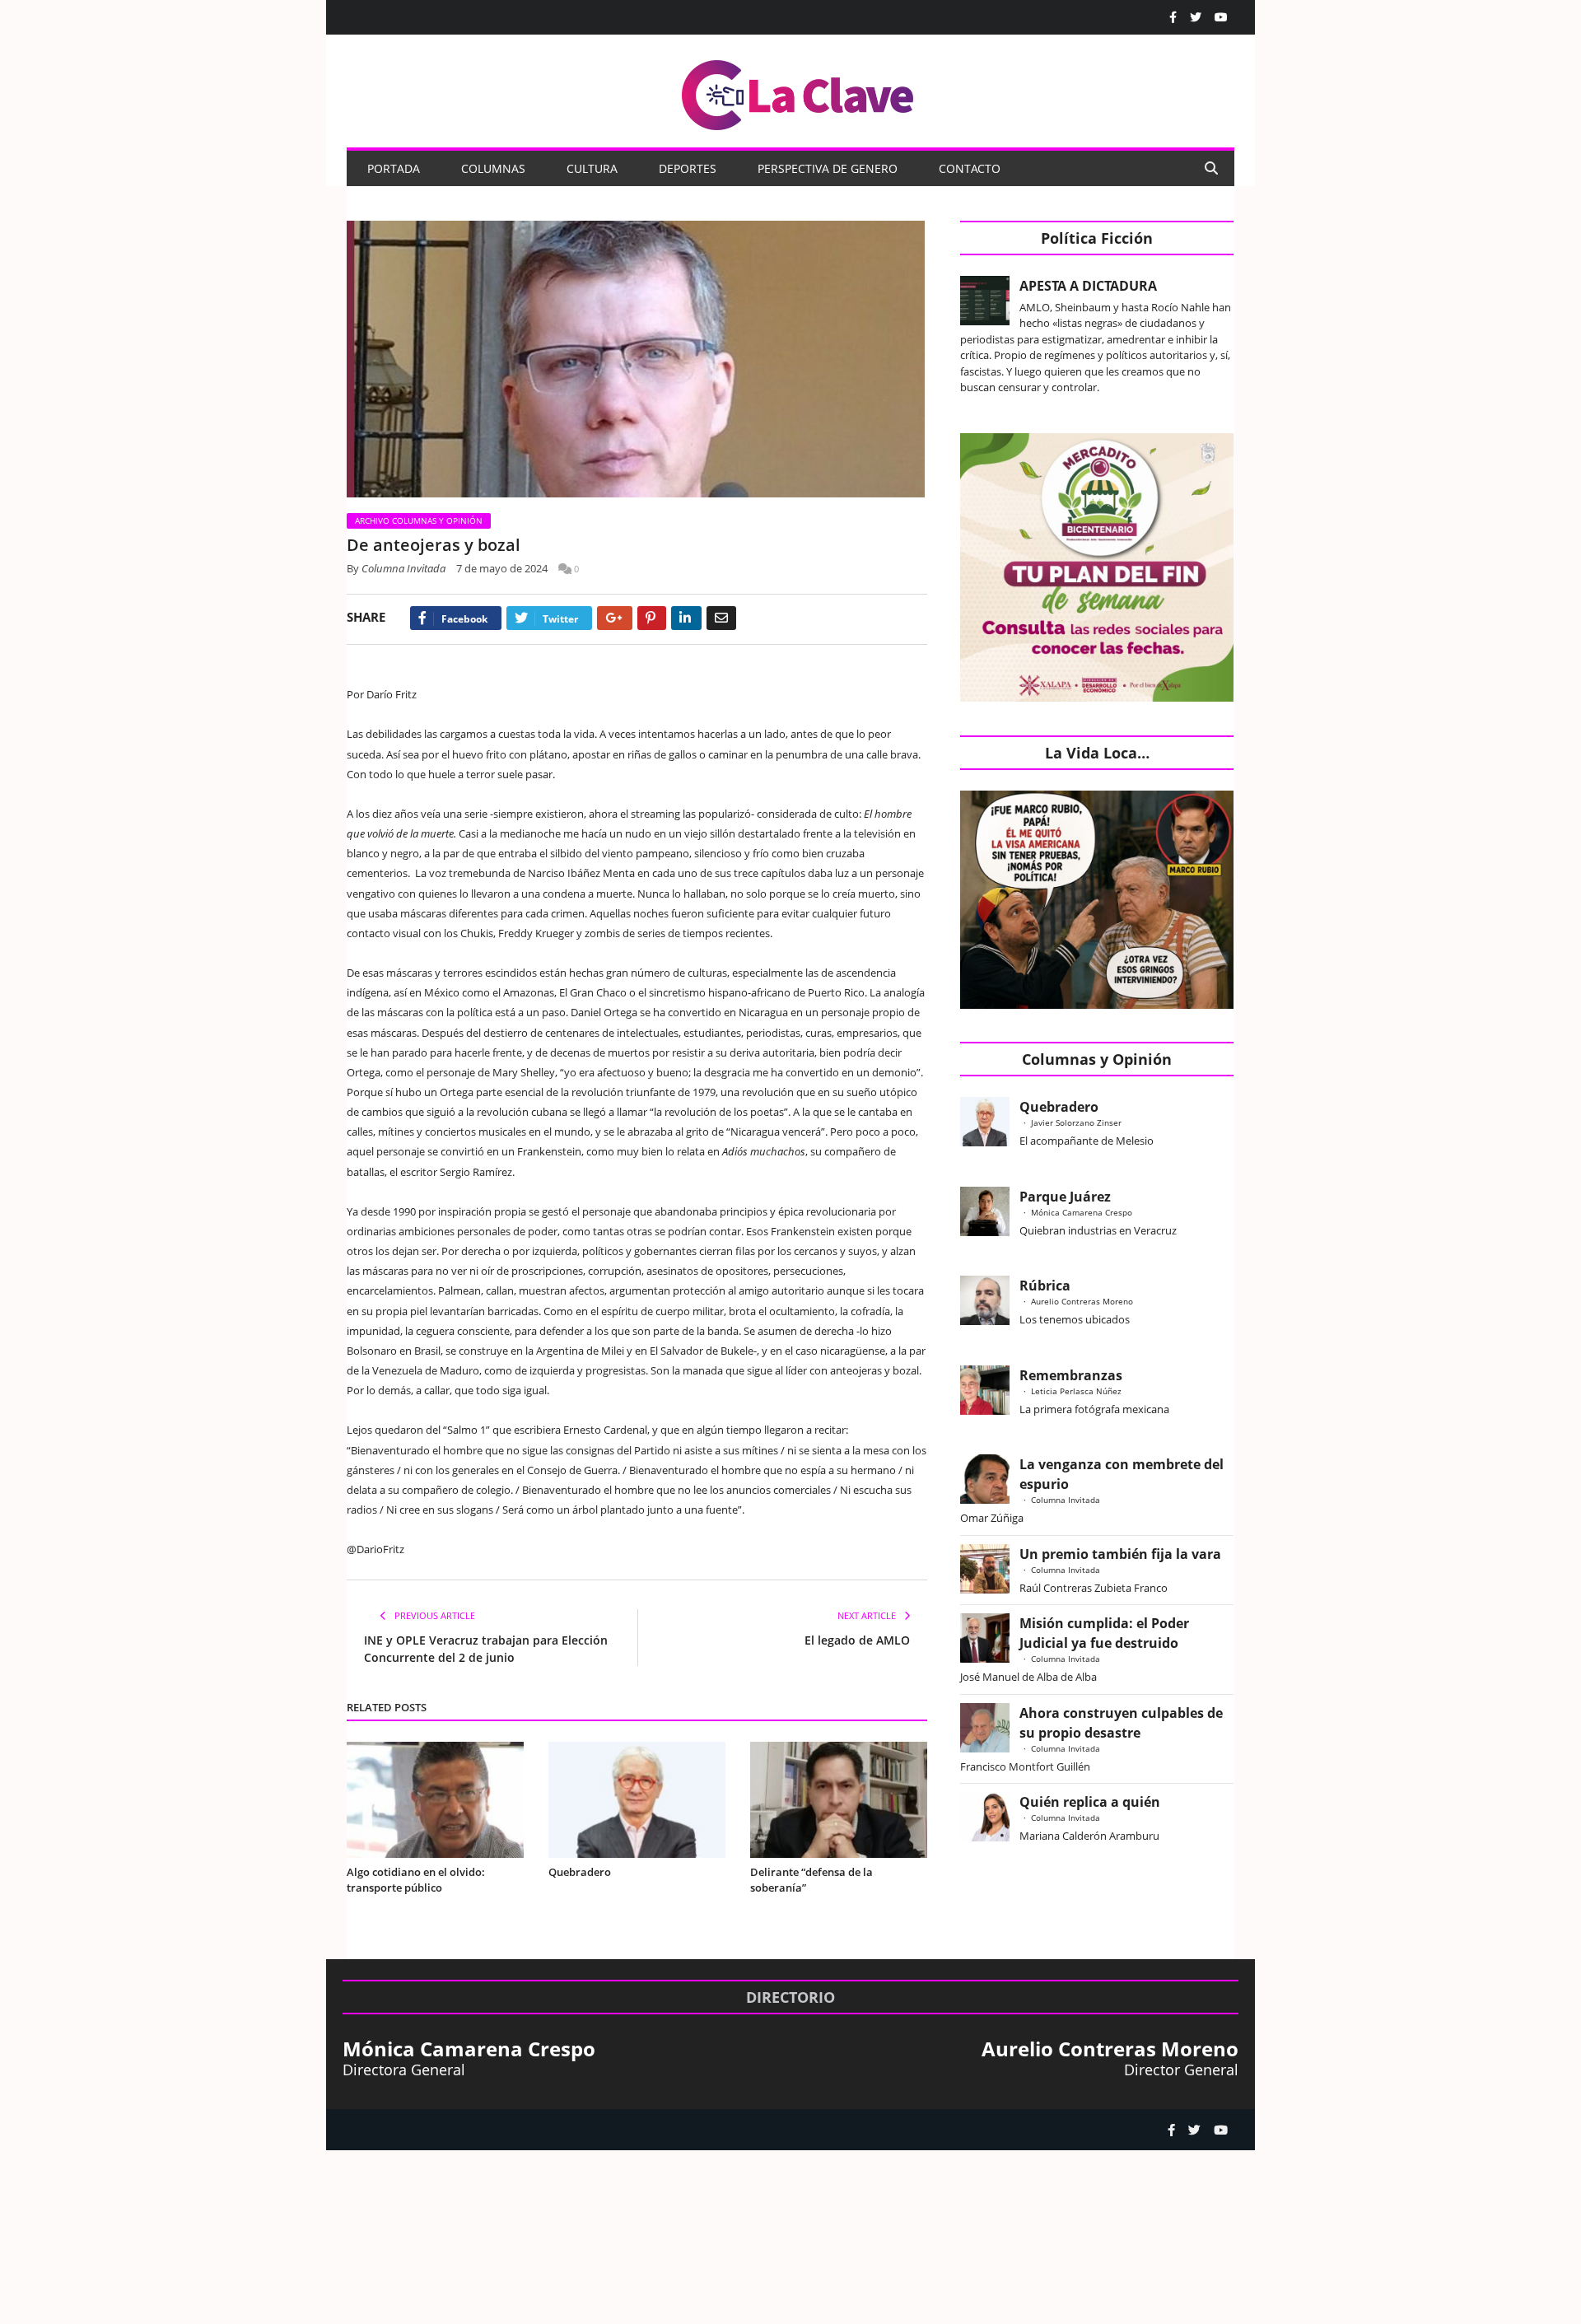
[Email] (721, 618)
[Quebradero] (637, 1800)
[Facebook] (1173, 17)
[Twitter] (1196, 17)
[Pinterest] (652, 618)
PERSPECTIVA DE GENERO (828, 168)
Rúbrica (1045, 1286)
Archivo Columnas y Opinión (419, 520)
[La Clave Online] (799, 92)
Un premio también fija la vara (1120, 1554)
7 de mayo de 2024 (502, 568)
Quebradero (580, 1872)
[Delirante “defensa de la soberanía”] (839, 1800)
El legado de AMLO (857, 1640)
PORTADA (394, 168)
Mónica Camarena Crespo (1082, 1212)
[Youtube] (1221, 17)
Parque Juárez (1065, 1197)
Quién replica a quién (1090, 1802)
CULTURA (592, 168)
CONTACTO (970, 168)
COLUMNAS (493, 168)
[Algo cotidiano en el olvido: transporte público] (435, 1800)
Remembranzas (1071, 1375)
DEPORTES (688, 168)
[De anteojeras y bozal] (637, 361)
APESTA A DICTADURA (1088, 286)
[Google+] (615, 618)
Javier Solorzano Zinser (1076, 1122)
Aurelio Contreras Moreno (1082, 1301)
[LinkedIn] (686, 618)
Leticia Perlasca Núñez (1076, 1391)
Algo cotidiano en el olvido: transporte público (416, 1880)
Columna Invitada (403, 568)
